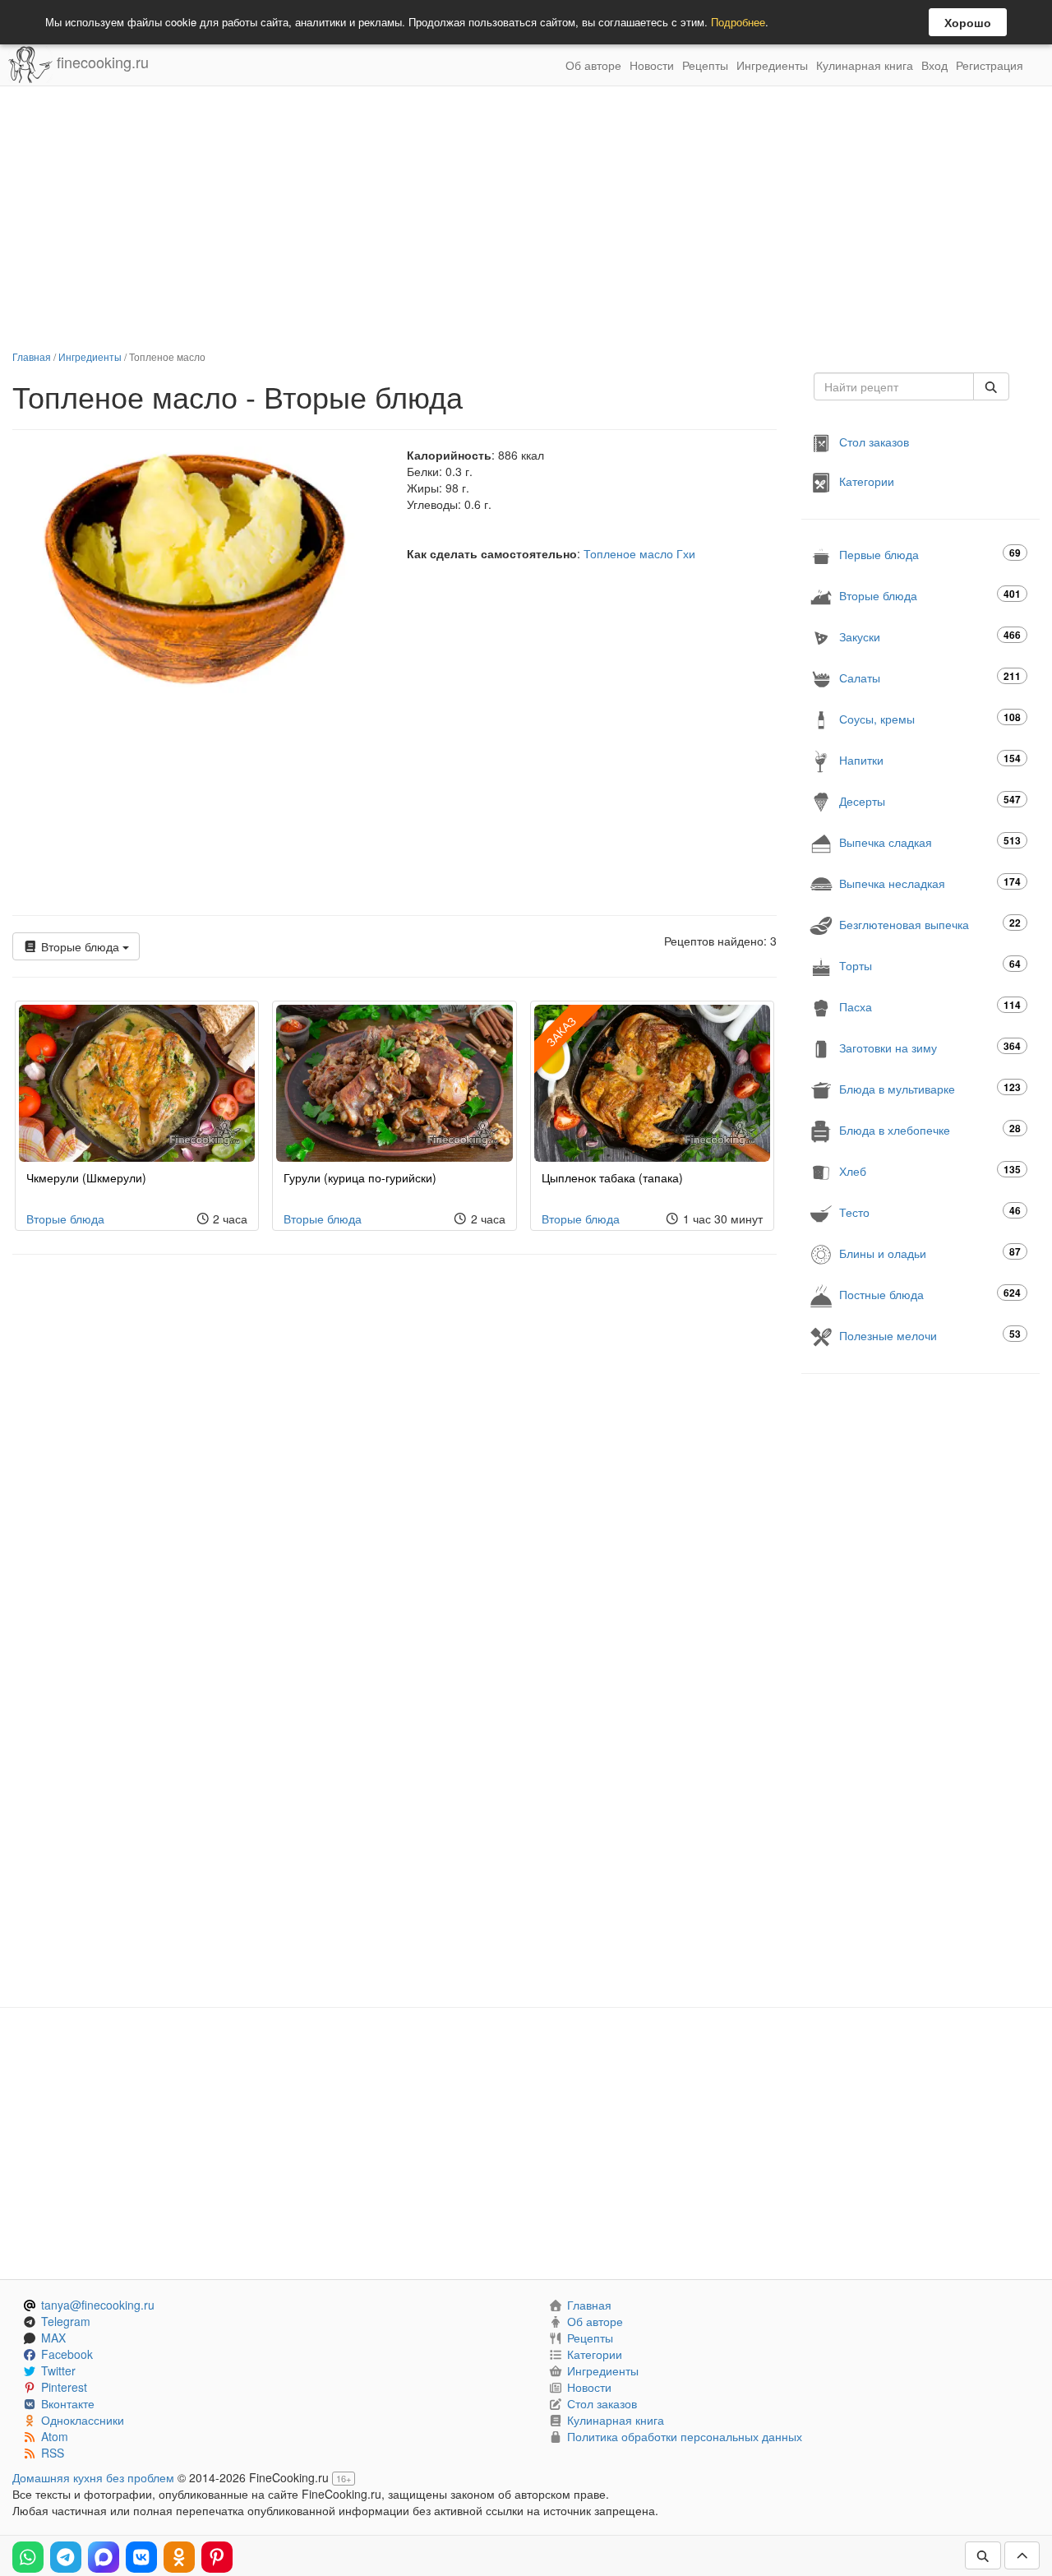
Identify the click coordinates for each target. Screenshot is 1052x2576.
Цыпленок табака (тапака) (612, 1177)
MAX (53, 2338)
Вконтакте (68, 2403)
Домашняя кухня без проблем (93, 2477)
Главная (32, 356)
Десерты (930, 800)
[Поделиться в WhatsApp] (28, 2557)
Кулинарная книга (865, 65)
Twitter (58, 2370)
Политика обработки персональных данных (685, 2436)
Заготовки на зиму (930, 1047)
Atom (55, 2436)
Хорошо (968, 22)
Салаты (930, 677)
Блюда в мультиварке (930, 1088)
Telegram (66, 2321)
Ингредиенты (772, 65)
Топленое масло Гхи (639, 553)
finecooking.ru (101, 62)
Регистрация (990, 65)
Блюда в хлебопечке (930, 1129)
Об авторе (593, 65)
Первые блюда (930, 554)
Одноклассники (83, 2420)
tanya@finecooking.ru (98, 2305)
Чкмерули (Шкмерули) (86, 1177)
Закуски (930, 636)
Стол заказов (874, 442)
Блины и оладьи (930, 1253)
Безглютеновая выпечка (930, 924)
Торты (930, 965)
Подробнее (738, 22)
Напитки (930, 759)
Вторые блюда (80, 946)
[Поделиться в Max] (104, 2557)
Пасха (930, 1006)
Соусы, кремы (930, 718)
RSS (53, 2453)
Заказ (561, 1031)
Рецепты (705, 65)
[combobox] (894, 386)
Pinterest (64, 2387)
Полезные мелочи (930, 1335)
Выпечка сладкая (930, 842)
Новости (652, 65)
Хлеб (930, 1170)
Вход (934, 65)
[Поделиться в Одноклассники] (179, 2557)
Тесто (930, 1212)
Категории (867, 481)
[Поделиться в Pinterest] (217, 2557)
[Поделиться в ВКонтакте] (141, 2557)
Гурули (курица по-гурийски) (360, 1177)
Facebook (67, 2354)
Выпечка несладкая (930, 883)
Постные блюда (930, 1294)
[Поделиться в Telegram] (66, 2557)
